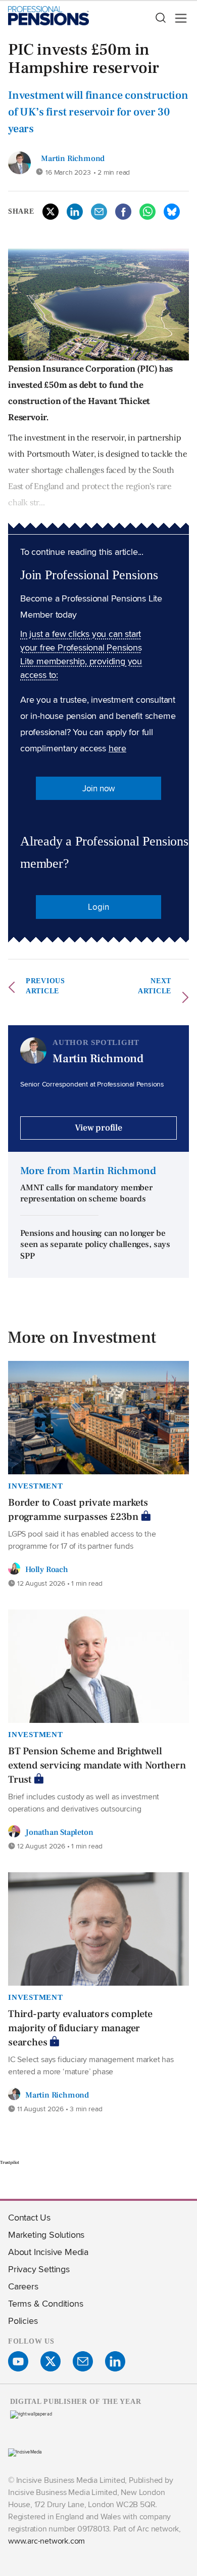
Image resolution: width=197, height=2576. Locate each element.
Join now (98, 788)
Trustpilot (10, 2162)
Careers (23, 2286)
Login (98, 907)
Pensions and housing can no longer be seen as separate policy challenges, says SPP (95, 1245)
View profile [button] (98, 1128)
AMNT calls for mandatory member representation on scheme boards (86, 1194)
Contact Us (29, 2217)
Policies (23, 2321)
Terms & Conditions (45, 2303)
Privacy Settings (39, 2269)
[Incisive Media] (25, 2452)
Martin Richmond (73, 158)
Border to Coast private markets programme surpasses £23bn (78, 1510)
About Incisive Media (48, 2252)
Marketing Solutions (46, 2235)
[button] (160, 18)
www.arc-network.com (46, 2541)
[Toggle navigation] (178, 18)
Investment (36, 1486)
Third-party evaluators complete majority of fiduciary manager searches (80, 2028)
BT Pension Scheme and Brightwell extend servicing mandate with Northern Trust (97, 1765)
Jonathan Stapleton (59, 1832)
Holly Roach (47, 1569)
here (117, 748)
